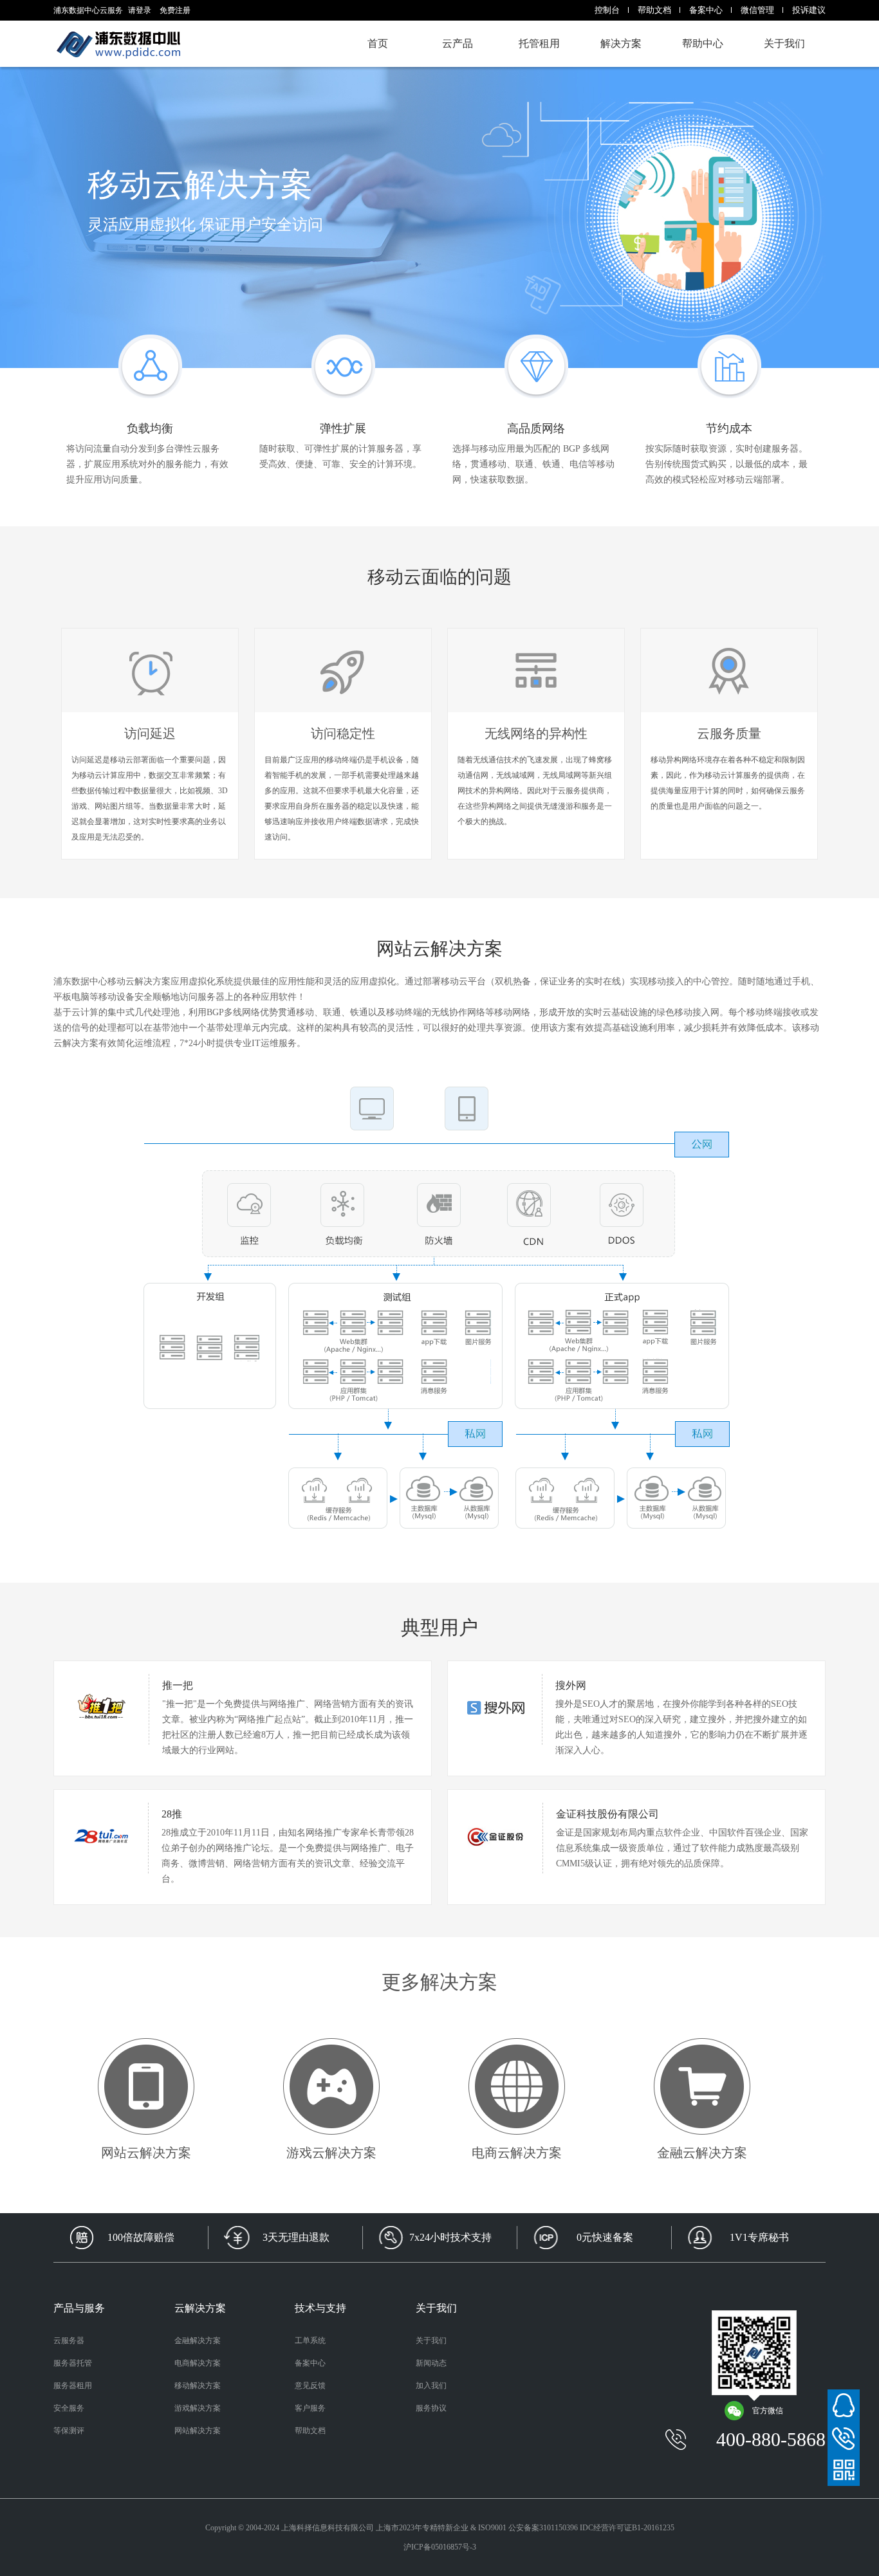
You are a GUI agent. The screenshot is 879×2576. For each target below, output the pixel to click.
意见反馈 (310, 2386)
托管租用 (539, 43)
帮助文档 (654, 10)
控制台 (607, 10)
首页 (378, 43)
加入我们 (431, 2386)
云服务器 (69, 2341)
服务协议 (431, 2408)
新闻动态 (431, 2363)
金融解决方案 (198, 2341)
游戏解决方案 (198, 2408)
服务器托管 (73, 2363)
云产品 (458, 43)
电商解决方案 (198, 2363)
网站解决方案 (198, 2431)
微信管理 (757, 10)
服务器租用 (73, 2386)
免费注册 (175, 10)
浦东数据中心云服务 (118, 44)
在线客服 (844, 2406)
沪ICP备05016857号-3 (440, 2547)
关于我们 (784, 43)
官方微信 (768, 2411)
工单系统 (310, 2341)
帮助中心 (703, 43)
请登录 (140, 10)
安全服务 (69, 2408)
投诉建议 (809, 10)
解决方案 (621, 43)
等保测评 (69, 2431)
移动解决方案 (198, 2386)
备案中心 (706, 10)
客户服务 (310, 2408)
